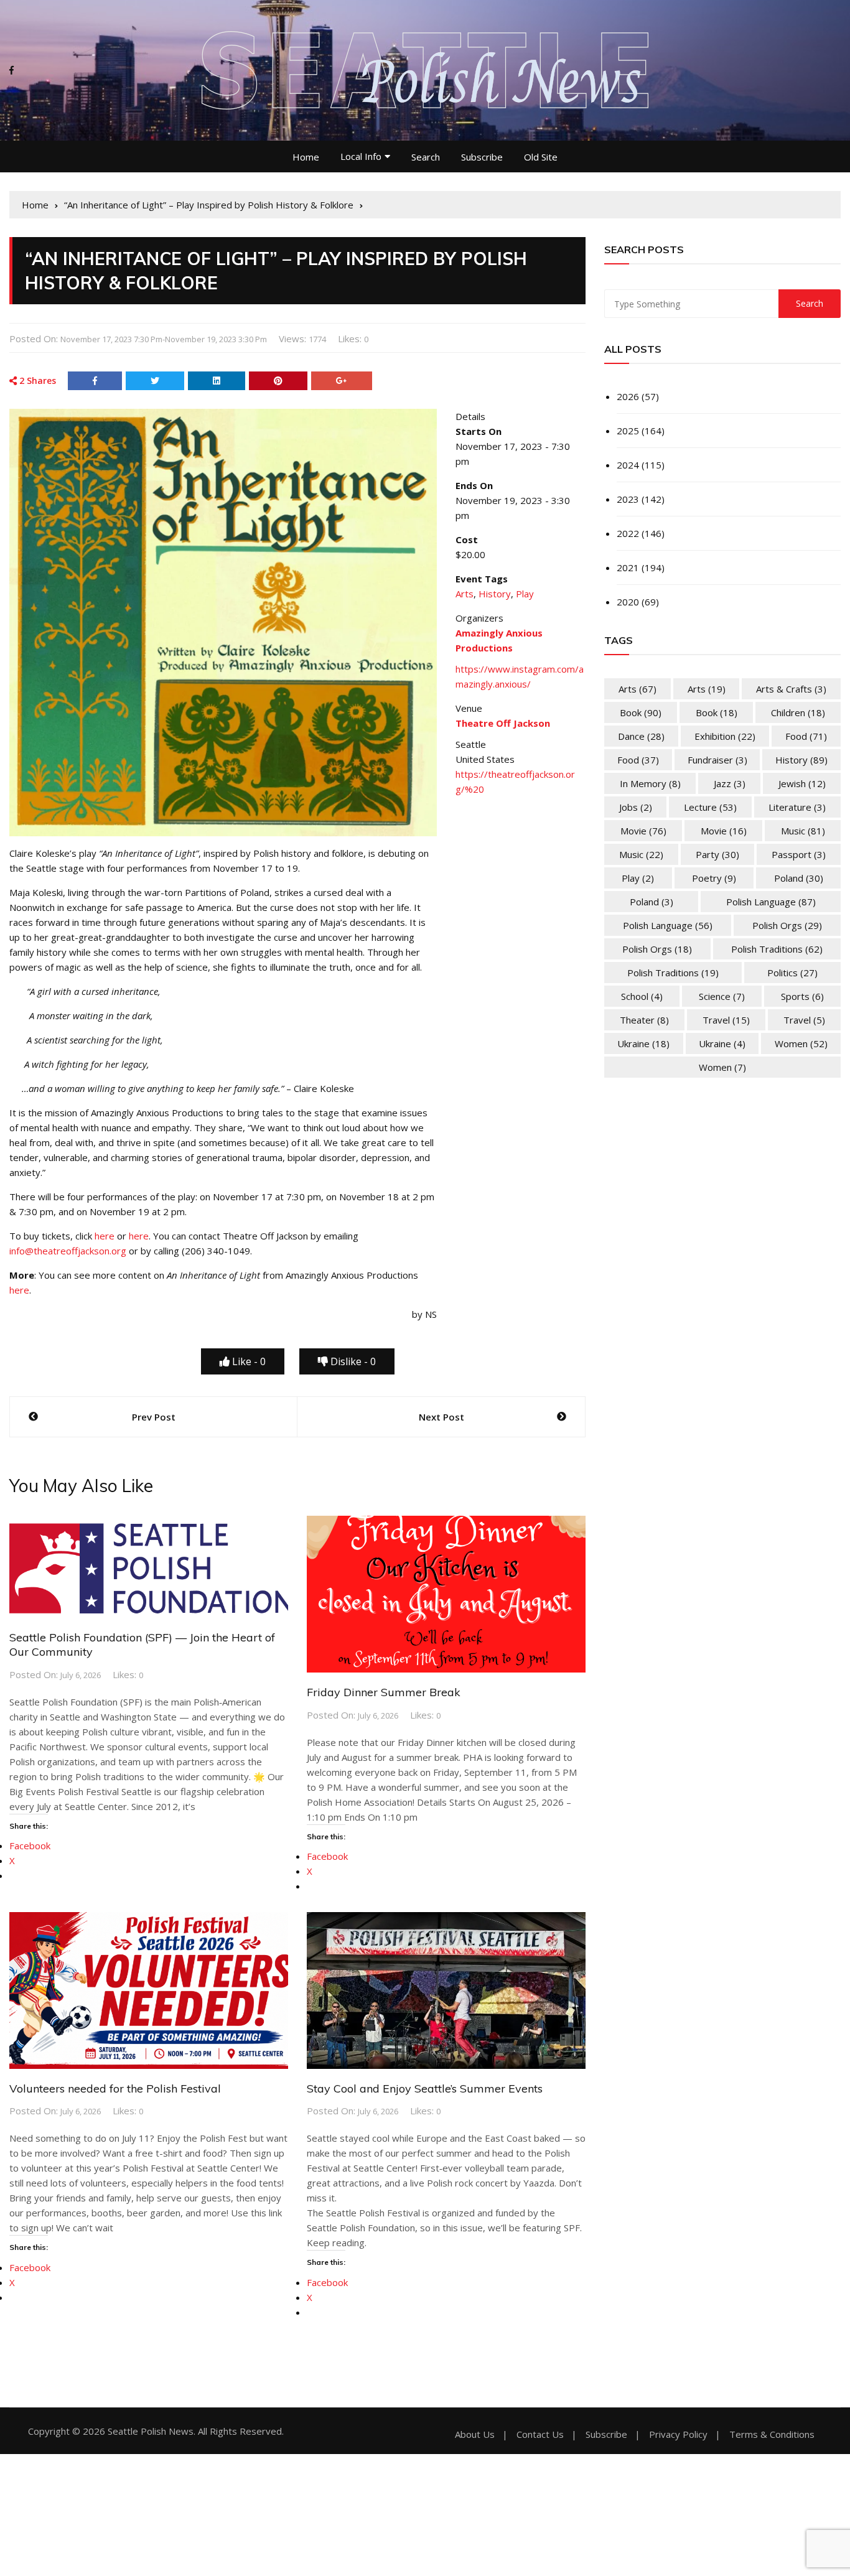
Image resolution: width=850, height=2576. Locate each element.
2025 (628, 431)
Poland (799, 878)
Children (798, 712)
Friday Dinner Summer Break (384, 1692)
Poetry (714, 878)
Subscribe (482, 157)
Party (717, 854)
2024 (628, 465)
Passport (799, 854)
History (495, 594)
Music (803, 831)
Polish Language (771, 902)
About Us (475, 2434)
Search (426, 157)
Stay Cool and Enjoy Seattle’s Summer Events (425, 2088)
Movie (643, 831)
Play (525, 594)
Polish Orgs (787, 925)
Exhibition (725, 736)
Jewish (802, 783)
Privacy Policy (678, 2434)
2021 (628, 567)
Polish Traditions (777, 949)
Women (801, 1043)
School (642, 996)
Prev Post (154, 1417)
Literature (797, 807)
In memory (650, 783)
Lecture (710, 807)
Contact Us (540, 2434)
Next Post (441, 1417)
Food (806, 736)
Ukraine (643, 1043)
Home (306, 157)
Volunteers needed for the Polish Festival (115, 2088)
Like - (248, 1361)
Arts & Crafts (791, 689)
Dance (641, 736)
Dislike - (352, 1361)
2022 (628, 533)
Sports (802, 996)
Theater (644, 1020)
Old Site (541, 157)
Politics (792, 973)
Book (641, 712)
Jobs (636, 807)
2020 (628, 602)
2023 (628, 499)
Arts (465, 594)
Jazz (730, 783)
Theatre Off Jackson (503, 723)
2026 (628, 396)
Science (722, 996)
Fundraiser (717, 760)
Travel (726, 1020)
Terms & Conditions (772, 2434)
